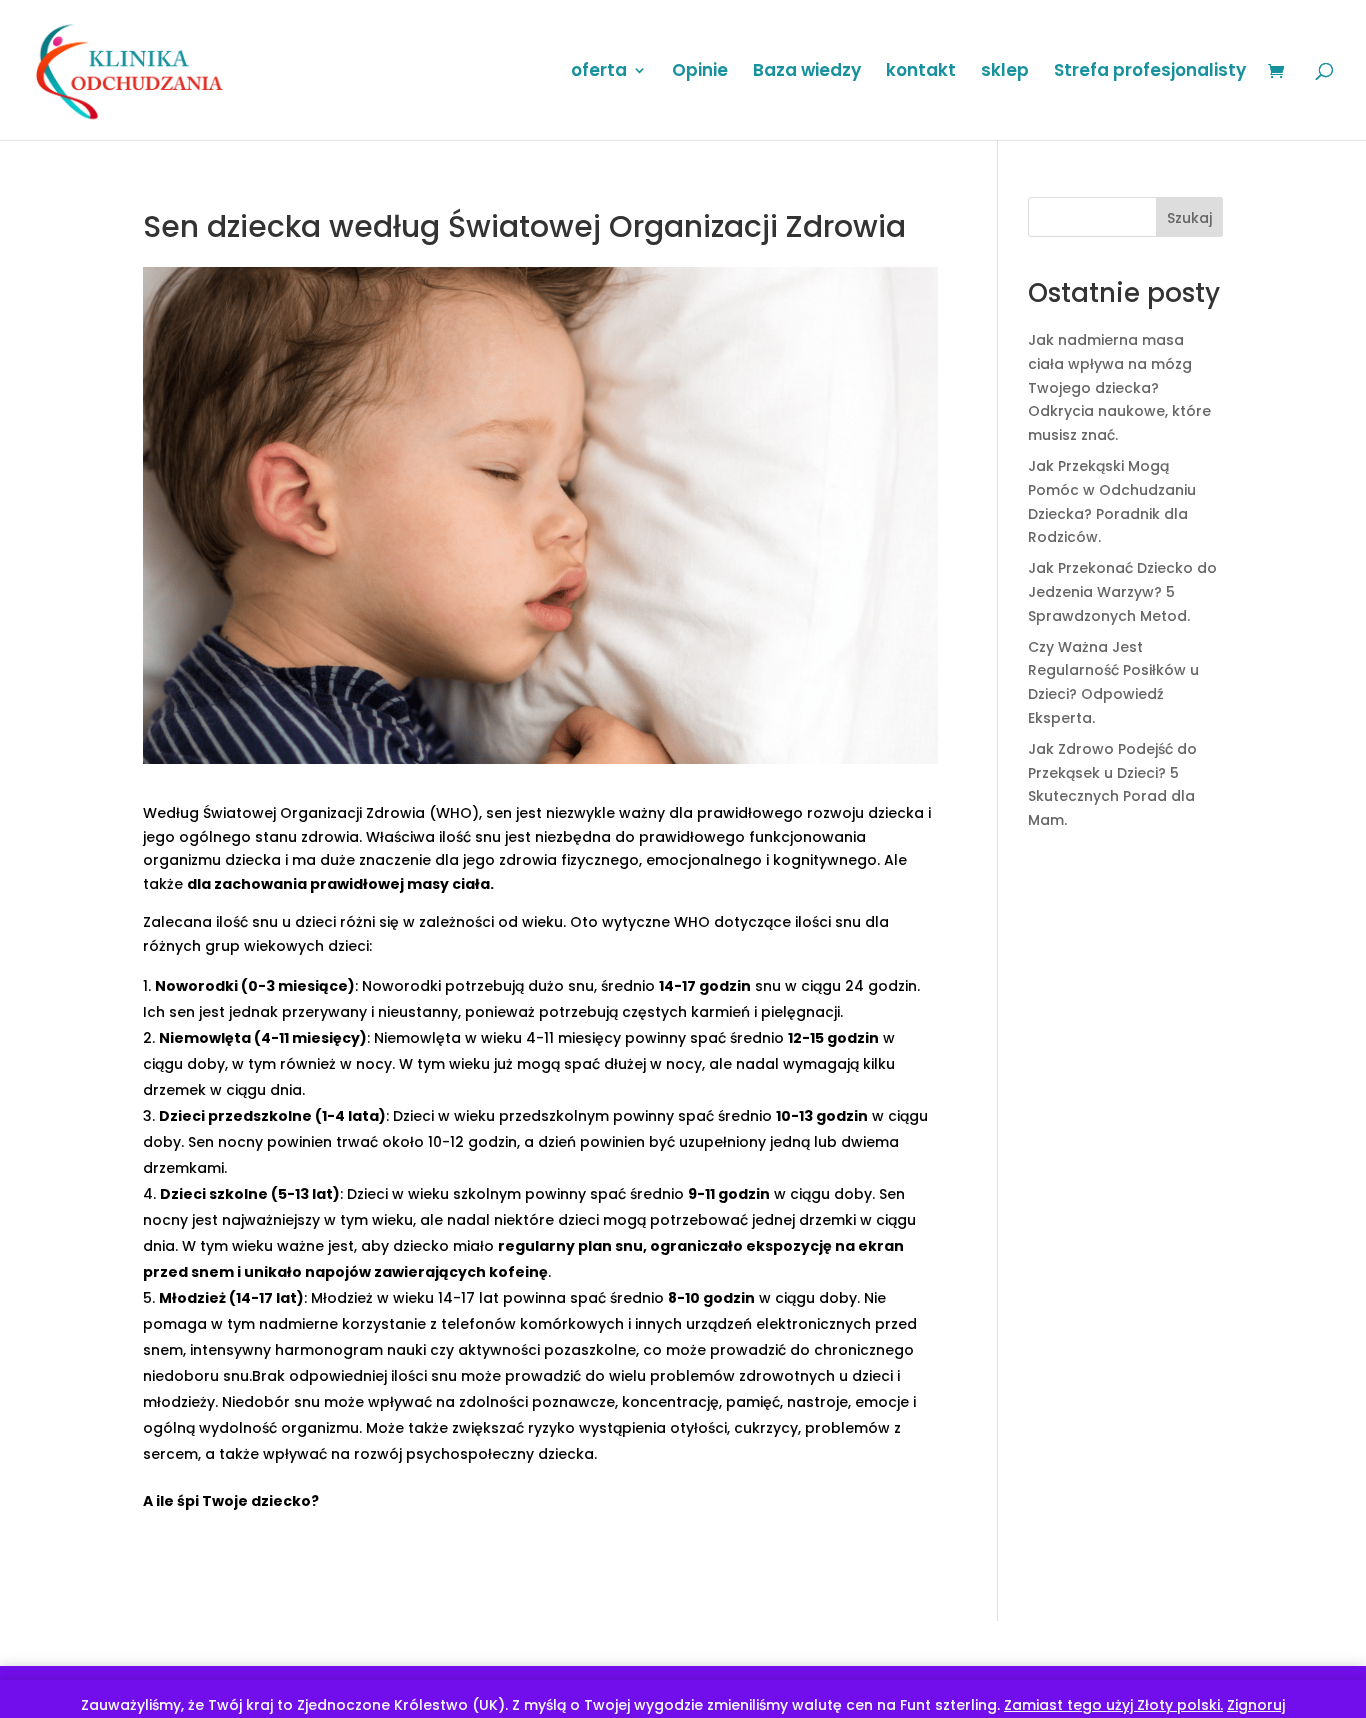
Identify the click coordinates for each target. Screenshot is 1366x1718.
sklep (1005, 72)
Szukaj (1189, 218)
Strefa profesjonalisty (1150, 72)
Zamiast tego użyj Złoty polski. (1113, 1705)
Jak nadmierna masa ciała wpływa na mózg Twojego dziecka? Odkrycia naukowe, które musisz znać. (1119, 387)
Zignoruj (1256, 1705)
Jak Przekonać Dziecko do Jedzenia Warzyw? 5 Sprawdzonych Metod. (1122, 592)
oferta (599, 72)
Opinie (700, 72)
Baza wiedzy (807, 72)
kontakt (921, 72)
